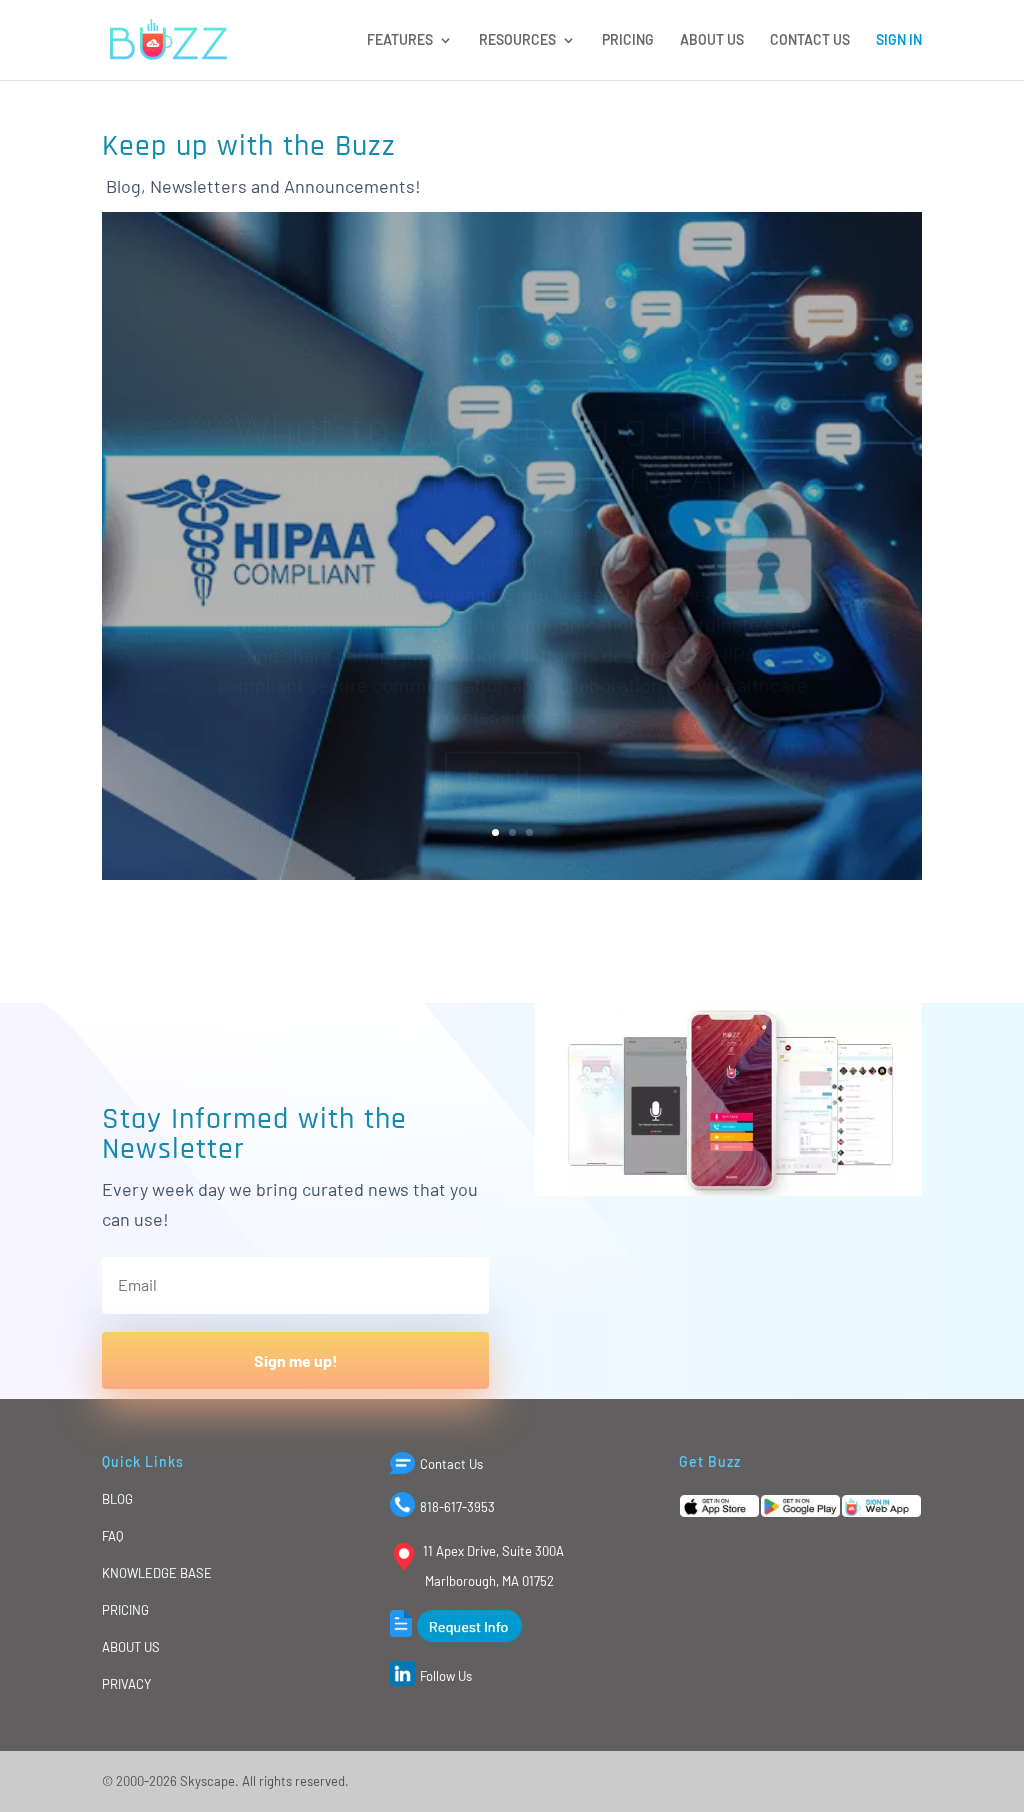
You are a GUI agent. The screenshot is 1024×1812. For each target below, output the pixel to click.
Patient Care (645, 472)
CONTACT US (810, 40)
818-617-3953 (457, 1507)
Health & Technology (468, 472)
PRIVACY (126, 1684)
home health (567, 472)
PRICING (628, 40)
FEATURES (400, 40)
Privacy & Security (739, 472)
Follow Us (446, 1676)
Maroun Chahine (279, 472)
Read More (512, 717)
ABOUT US (712, 40)
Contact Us (451, 1464)
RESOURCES (517, 40)
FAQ (112, 1536)
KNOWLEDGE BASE (157, 1573)
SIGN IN (899, 40)
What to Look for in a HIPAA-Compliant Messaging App (512, 395)
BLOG (117, 1499)
